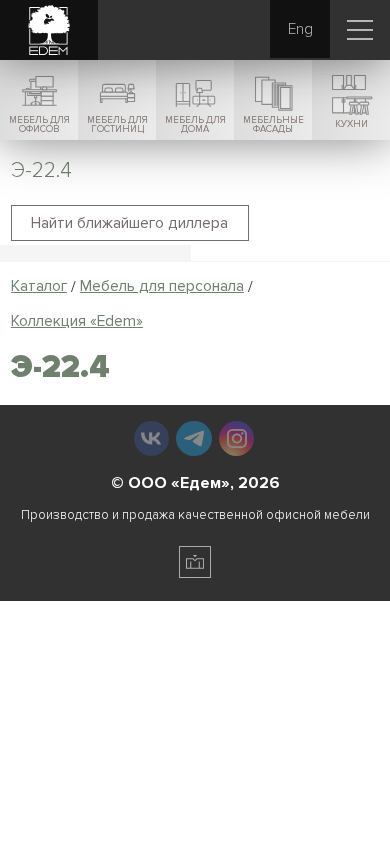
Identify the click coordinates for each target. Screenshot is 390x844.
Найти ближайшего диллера (129, 223)
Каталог (39, 286)
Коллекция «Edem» (77, 321)
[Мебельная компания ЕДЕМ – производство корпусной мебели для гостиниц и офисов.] (49, 30)
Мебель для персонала (162, 286)
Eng (300, 29)
